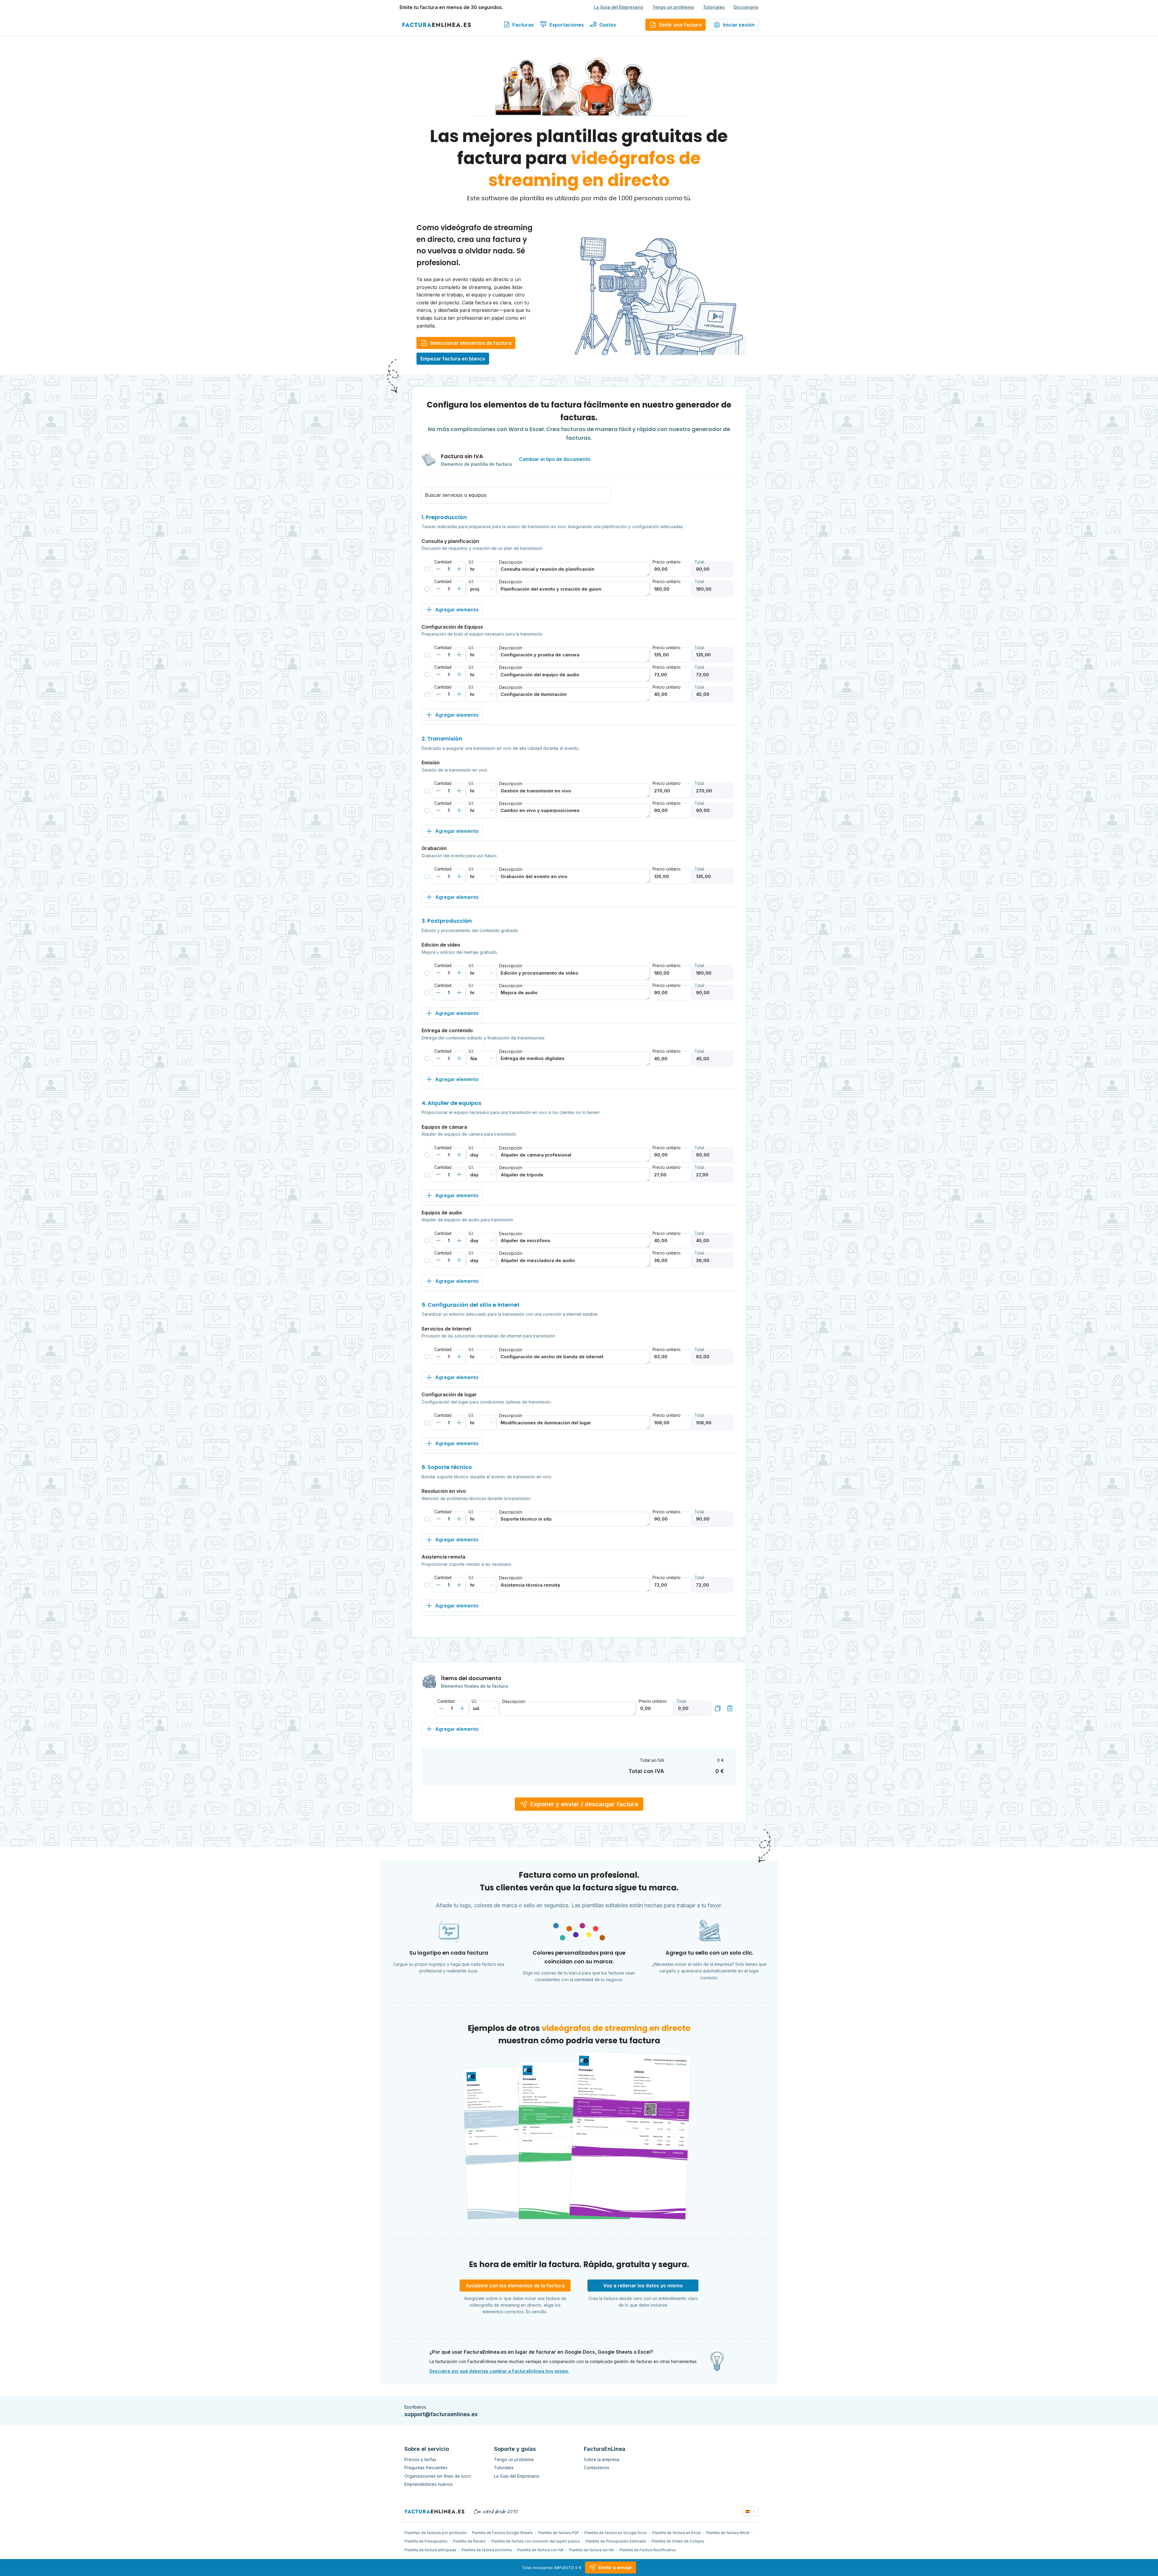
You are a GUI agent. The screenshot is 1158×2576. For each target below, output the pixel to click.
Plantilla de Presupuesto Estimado (616, 2541)
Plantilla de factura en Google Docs (616, 2533)
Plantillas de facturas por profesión (435, 2533)
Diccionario (746, 7)
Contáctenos (596, 2468)
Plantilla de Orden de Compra (678, 2541)
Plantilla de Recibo (469, 2541)
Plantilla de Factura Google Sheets (502, 2533)
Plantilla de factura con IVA (540, 2550)
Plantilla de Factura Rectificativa (647, 2550)
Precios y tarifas (420, 2459)
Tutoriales (714, 7)
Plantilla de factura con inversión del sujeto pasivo (536, 2541)
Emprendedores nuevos (429, 2484)
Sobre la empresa (602, 2459)
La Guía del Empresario (619, 7)
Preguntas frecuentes (426, 2468)
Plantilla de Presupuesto (426, 2541)
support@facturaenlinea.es (441, 2414)
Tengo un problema (673, 7)
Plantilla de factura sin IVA (592, 2550)
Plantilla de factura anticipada (430, 2550)
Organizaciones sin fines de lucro (438, 2476)
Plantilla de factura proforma (487, 2550)
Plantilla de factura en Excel (677, 2533)
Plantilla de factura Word (728, 2533)
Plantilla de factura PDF (559, 2533)
